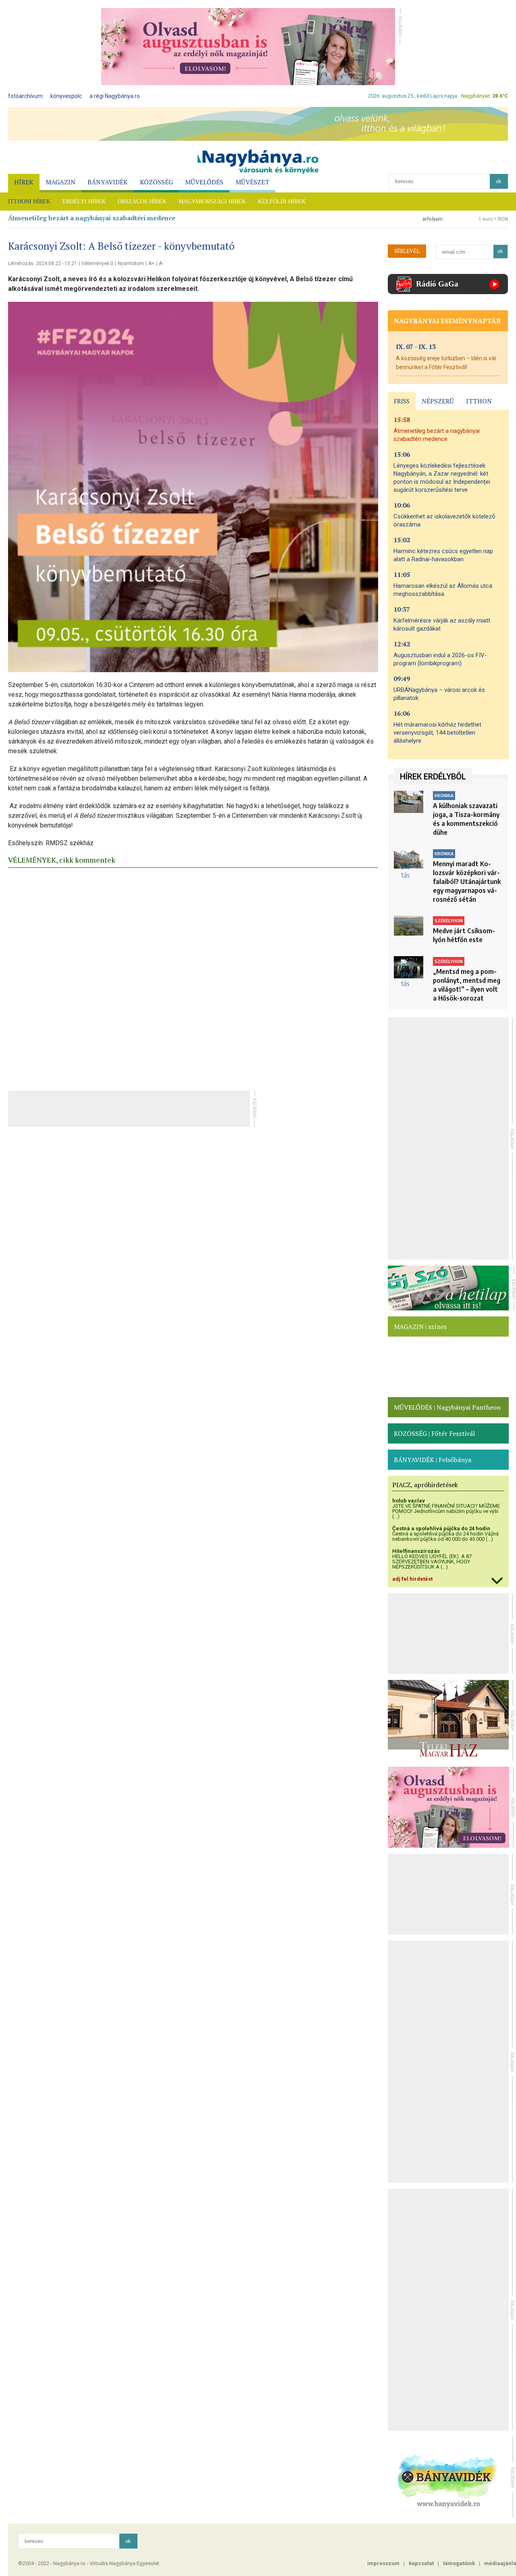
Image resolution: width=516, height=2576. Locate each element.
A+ (151, 263)
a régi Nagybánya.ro (115, 96)
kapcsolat (421, 2563)
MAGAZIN (60, 182)
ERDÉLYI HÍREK (84, 202)
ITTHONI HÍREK (29, 202)
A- (161, 263)
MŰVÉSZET (252, 182)
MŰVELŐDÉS (204, 182)
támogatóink (459, 2563)
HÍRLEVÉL (407, 251)
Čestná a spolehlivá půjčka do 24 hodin (441, 1528)
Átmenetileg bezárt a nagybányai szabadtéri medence (92, 218)
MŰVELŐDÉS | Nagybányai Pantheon (447, 1407)
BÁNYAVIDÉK (108, 182)
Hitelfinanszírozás (416, 1551)
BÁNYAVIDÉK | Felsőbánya (433, 1460)
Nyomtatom (131, 263)
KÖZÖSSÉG (156, 182)
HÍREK (24, 182)
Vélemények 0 (97, 263)
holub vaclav (409, 1501)
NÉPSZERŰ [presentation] (438, 401)
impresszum (383, 2563)
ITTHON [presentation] (479, 401)
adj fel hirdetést (412, 1579)
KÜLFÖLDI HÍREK (282, 202)
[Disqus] (193, 977)
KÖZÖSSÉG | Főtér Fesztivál (434, 1433)
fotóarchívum (25, 96)
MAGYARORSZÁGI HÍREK (212, 202)
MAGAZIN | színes (420, 1327)
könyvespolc (66, 96)
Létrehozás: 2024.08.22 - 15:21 (43, 263)
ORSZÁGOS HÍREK (142, 202)
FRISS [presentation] (402, 401)
